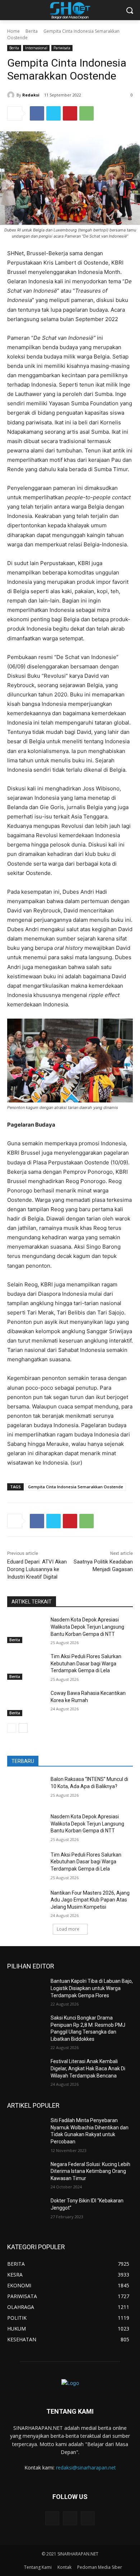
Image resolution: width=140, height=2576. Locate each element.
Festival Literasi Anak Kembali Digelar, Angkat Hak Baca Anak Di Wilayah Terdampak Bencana (88, 2068)
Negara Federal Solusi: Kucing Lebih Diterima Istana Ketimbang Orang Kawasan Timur (90, 2171)
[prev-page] (12, 1728)
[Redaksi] (12, 95)
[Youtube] (88, 2518)
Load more (68, 1929)
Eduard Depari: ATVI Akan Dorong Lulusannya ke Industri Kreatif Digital (37, 1569)
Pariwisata (62, 48)
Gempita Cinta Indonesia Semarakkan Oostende (76, 1487)
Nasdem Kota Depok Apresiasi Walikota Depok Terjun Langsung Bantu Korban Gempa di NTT (87, 1627)
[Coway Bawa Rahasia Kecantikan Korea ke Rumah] (26, 1703)
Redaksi (31, 95)
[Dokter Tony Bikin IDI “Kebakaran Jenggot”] (26, 2211)
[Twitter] (53, 113)
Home (13, 31)
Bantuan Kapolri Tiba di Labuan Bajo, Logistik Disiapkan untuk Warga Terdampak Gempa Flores (92, 1988)
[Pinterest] (70, 113)
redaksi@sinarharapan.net (86, 2467)
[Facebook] (37, 113)
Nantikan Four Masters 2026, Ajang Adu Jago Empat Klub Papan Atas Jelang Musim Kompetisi (90, 1900)
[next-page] (23, 1728)
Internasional (36, 48)
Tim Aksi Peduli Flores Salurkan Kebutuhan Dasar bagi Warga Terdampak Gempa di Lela (86, 1663)
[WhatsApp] (87, 113)
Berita (32, 31)
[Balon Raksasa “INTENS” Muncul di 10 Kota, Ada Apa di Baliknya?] (26, 1789)
